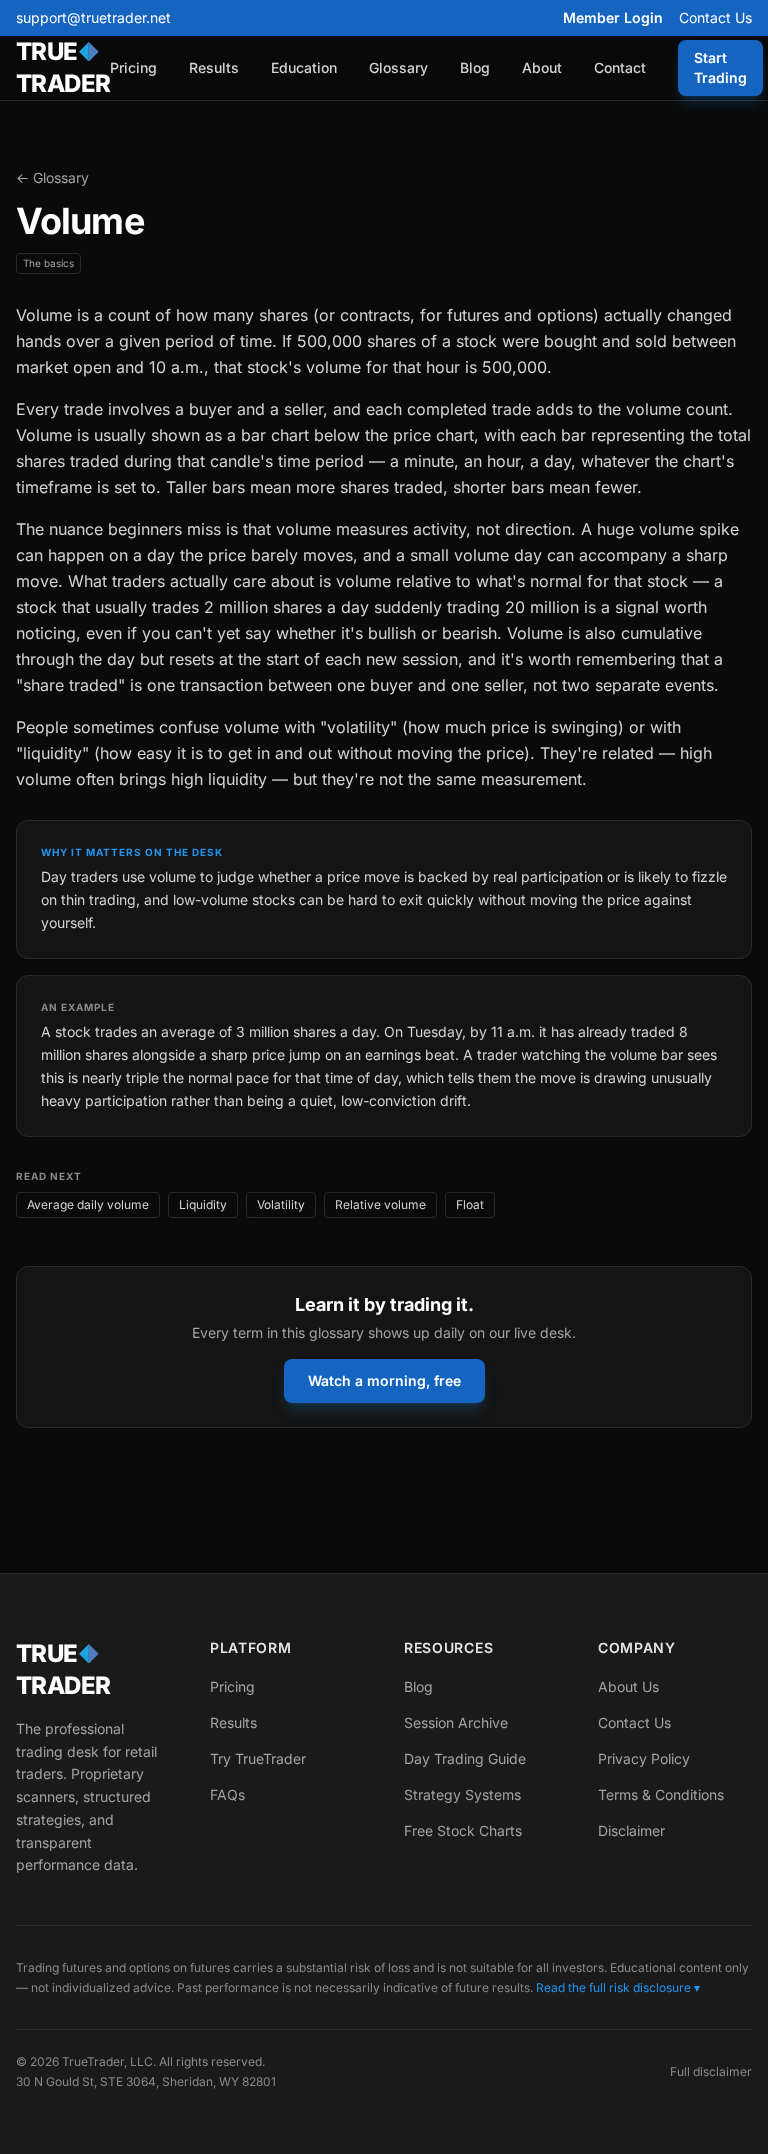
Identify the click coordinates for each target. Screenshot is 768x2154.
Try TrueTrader (258, 1758)
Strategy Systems (462, 1794)
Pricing (133, 67)
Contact (620, 67)
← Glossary (52, 177)
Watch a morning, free (384, 1380)
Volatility (281, 1204)
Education (304, 67)
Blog (475, 67)
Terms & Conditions (661, 1794)
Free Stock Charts (463, 1830)
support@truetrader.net (93, 17)
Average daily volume (88, 1204)
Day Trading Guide (465, 1758)
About (542, 67)
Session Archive (456, 1722)
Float (470, 1204)
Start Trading (720, 67)
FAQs (227, 1794)
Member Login (613, 17)
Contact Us (715, 17)
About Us (628, 1686)
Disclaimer (631, 1830)
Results (214, 67)
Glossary (398, 67)
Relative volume (380, 1204)
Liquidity (203, 1204)
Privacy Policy (644, 1758)
